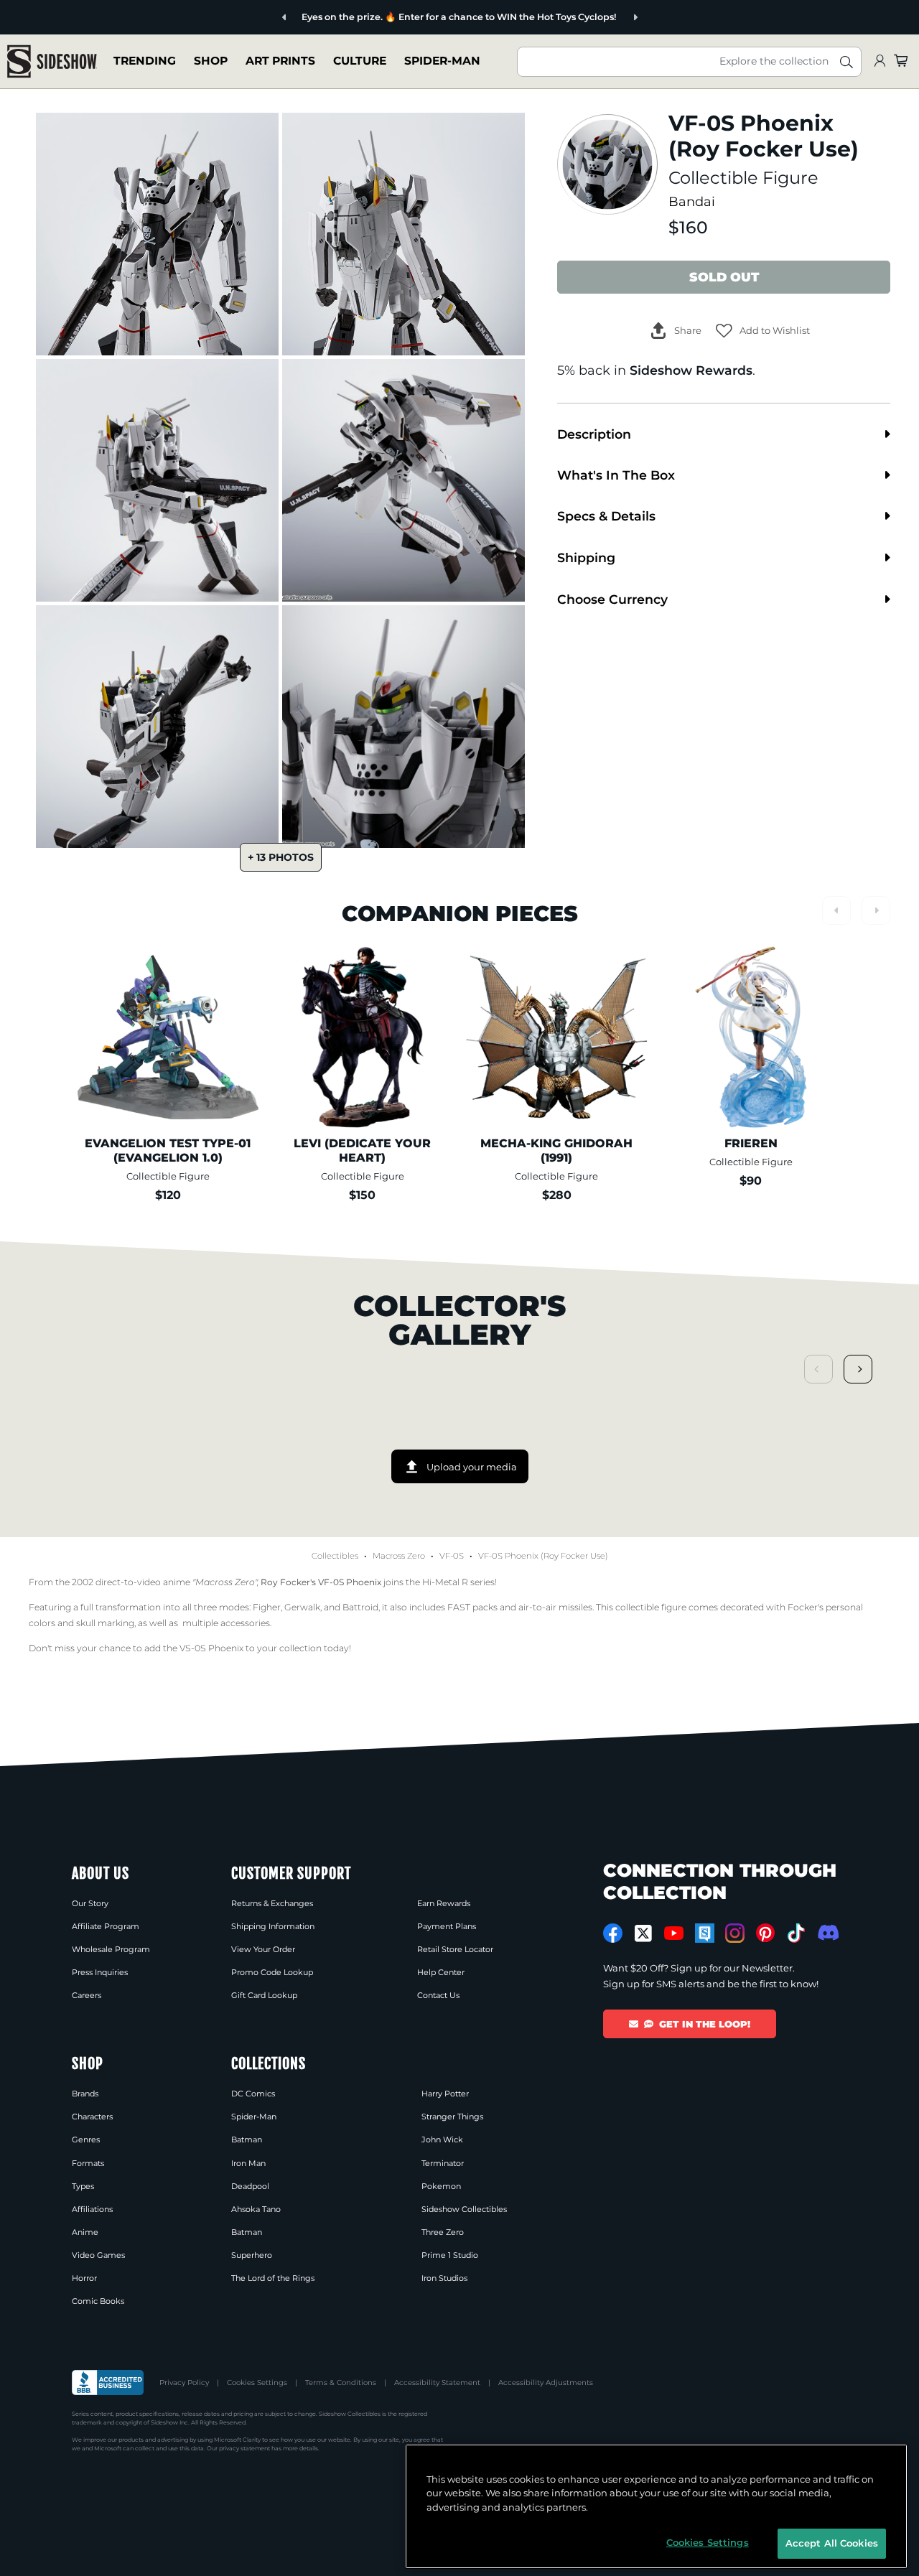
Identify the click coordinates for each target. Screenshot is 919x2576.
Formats (88, 2163)
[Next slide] (635, 18)
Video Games (98, 2255)
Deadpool (250, 2186)
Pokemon (441, 2186)
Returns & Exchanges (272, 1903)
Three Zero (443, 2232)
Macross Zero (399, 1556)
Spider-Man (442, 61)
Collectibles (335, 1556)
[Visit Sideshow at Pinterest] (766, 1933)
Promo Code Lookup (272, 1972)
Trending (145, 61)
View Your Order (263, 1949)
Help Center (441, 1972)
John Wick (442, 2139)
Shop (211, 61)
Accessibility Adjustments (546, 2383)
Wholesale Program (111, 1949)
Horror (84, 2278)
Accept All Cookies (832, 2543)
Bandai (692, 201)
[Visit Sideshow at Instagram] (735, 1933)
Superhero (252, 2255)
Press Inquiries (100, 1972)
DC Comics (253, 2094)
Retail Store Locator (455, 1949)
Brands (85, 2094)
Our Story (90, 1903)
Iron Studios (444, 2278)
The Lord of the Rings (273, 2278)
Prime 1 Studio (450, 2255)
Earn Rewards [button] (444, 1903)
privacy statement (244, 2448)
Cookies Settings (257, 2383)
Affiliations (92, 2209)
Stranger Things (452, 2117)
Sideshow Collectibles (464, 2209)
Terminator (443, 2163)
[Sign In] (880, 61)
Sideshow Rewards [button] (691, 370)
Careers (87, 1995)
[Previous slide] (285, 18)
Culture (360, 61)
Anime (85, 2232)
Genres (86, 2139)
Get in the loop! (705, 2024)
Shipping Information (273, 1926)
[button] (763, 331)
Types (83, 2186)
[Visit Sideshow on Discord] (827, 1932)
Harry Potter (445, 2094)
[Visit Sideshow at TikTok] (796, 1933)
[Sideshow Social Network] (705, 1933)
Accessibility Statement (437, 2383)
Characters (92, 2117)
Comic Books (98, 2301)
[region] (656, 2506)
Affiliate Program (106, 1926)
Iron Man (248, 2163)
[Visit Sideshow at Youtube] (674, 1933)
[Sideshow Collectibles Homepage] (52, 61)
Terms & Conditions (341, 2383)
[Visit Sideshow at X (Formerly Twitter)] (644, 1933)
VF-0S (452, 1556)
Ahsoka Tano (256, 2209)
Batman (247, 2139)
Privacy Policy (184, 2383)
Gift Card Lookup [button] (264, 1995)
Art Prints (280, 61)
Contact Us (438, 1995)
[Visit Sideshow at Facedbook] (613, 1933)
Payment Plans (447, 1926)
